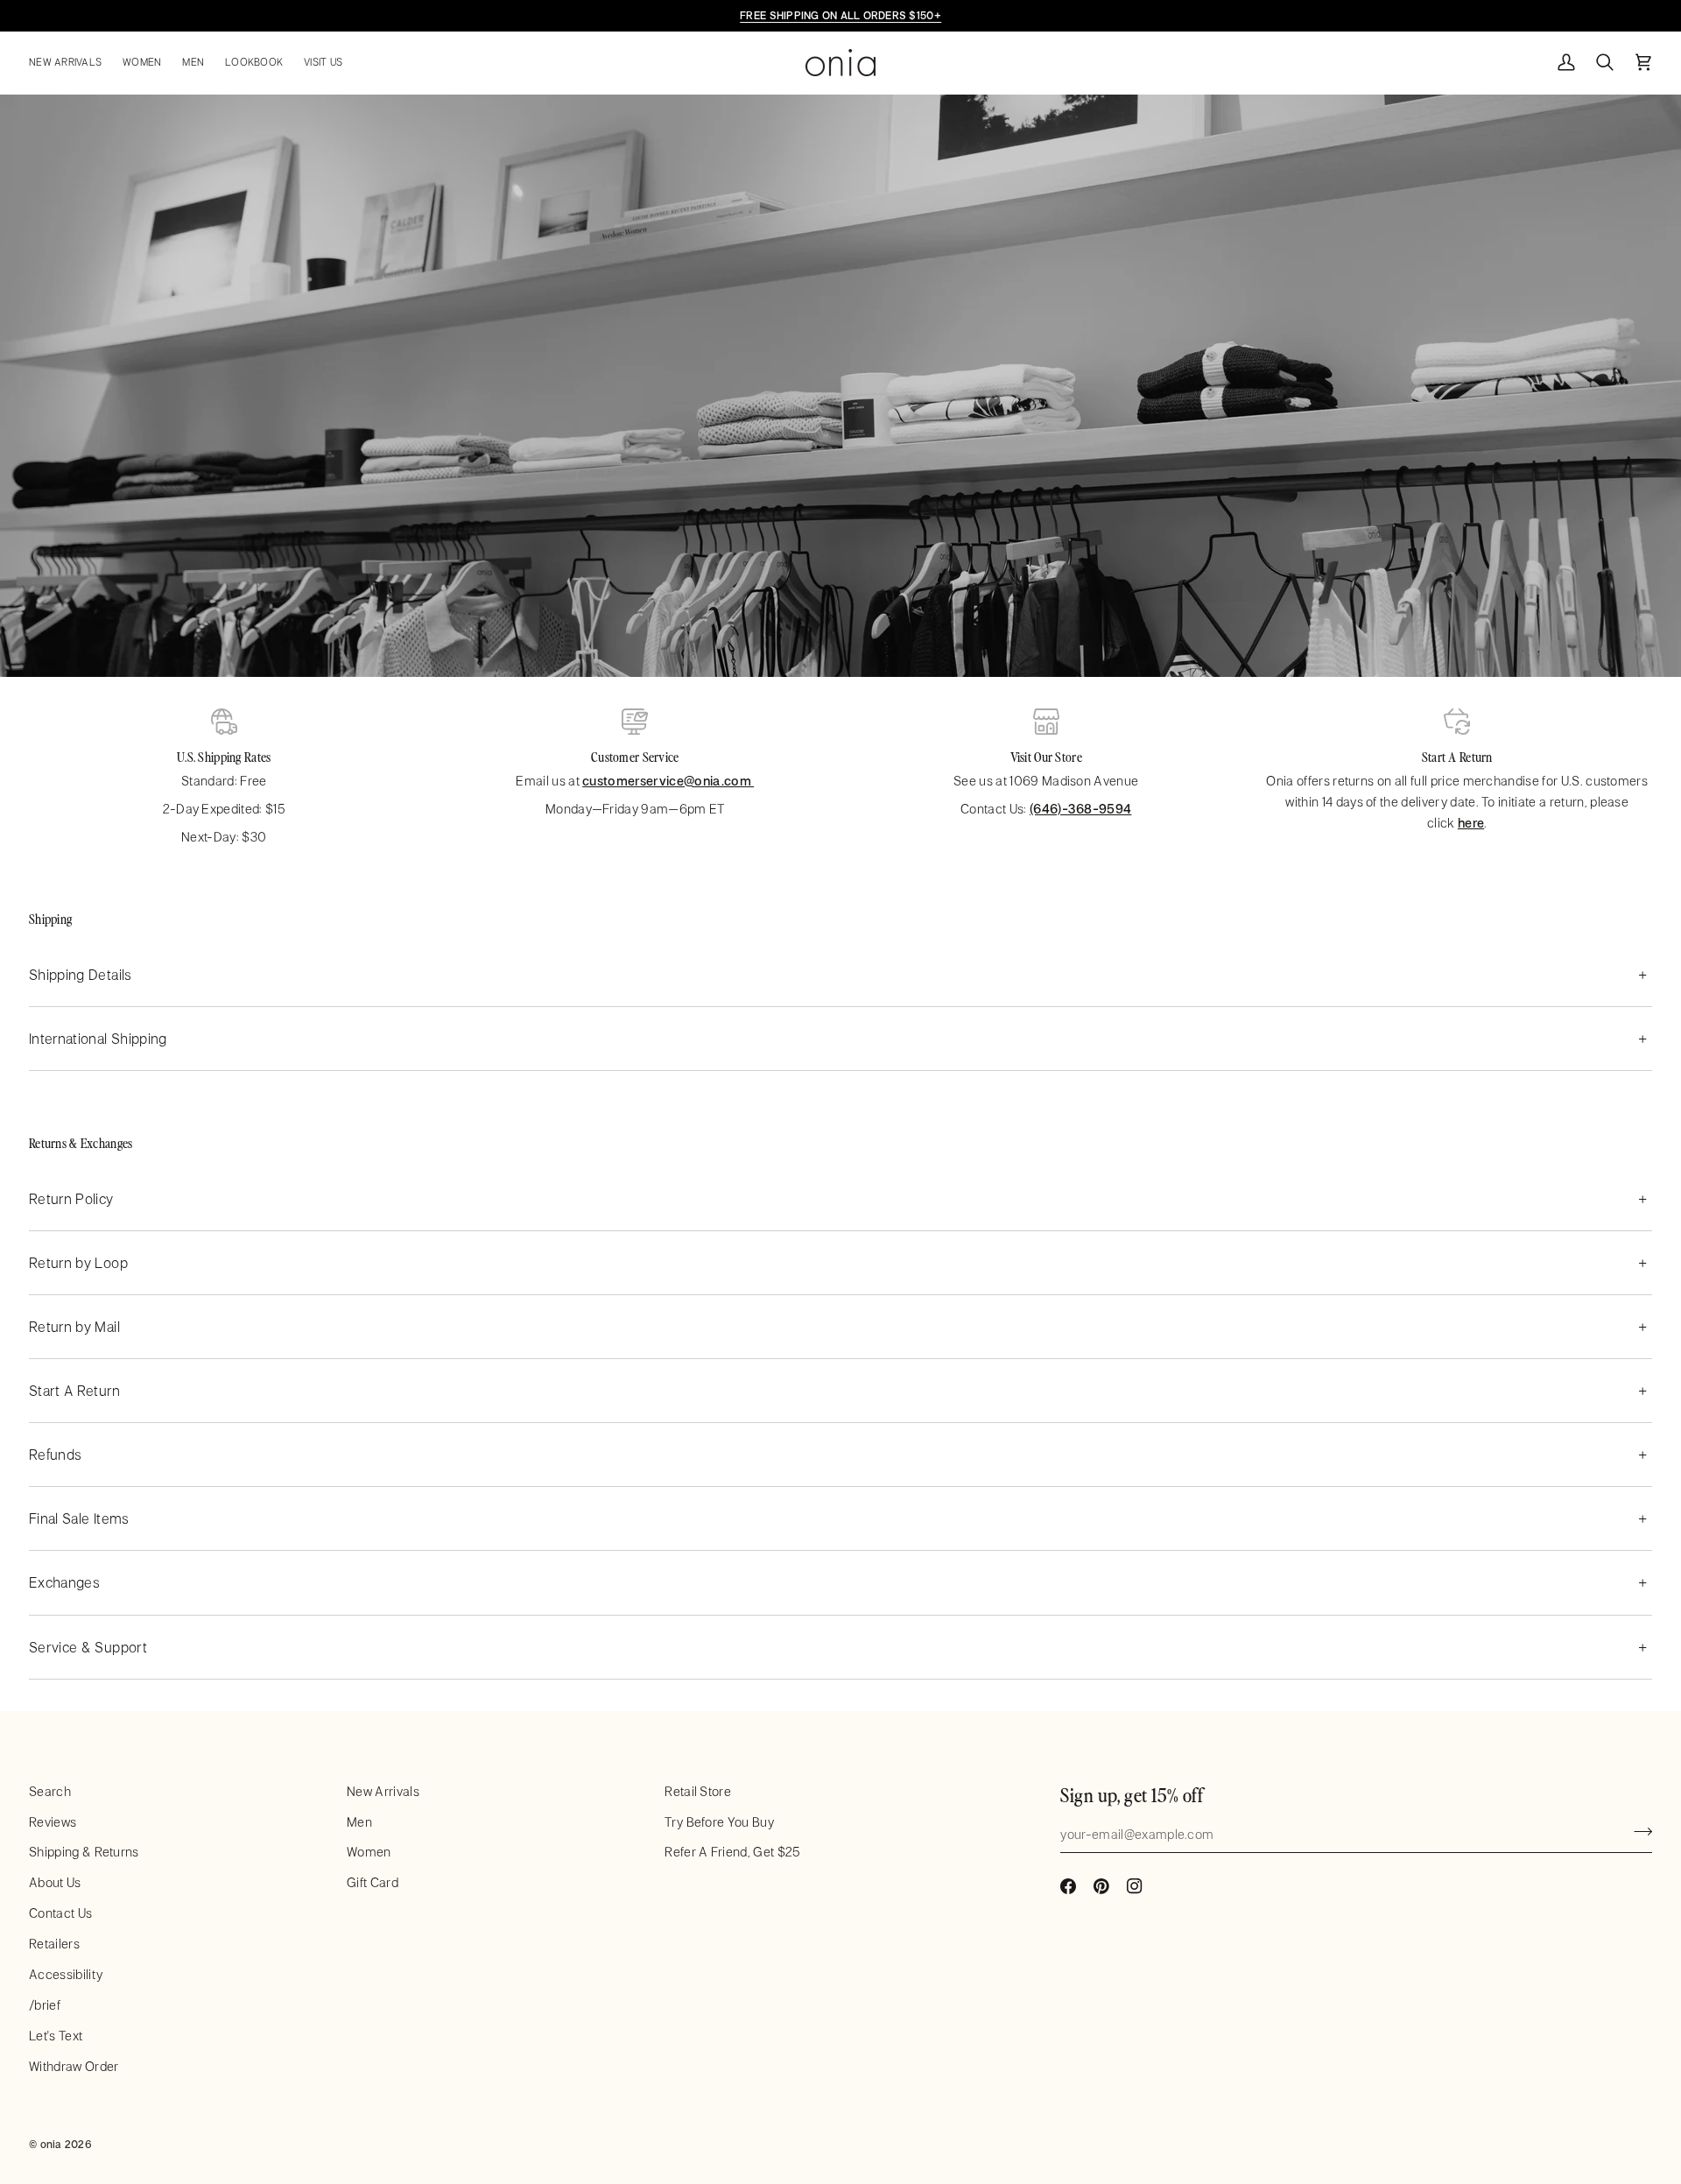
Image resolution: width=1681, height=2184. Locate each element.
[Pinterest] (1101, 1886)
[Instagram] (1135, 1886)
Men (359, 1822)
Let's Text (56, 2036)
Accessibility (66, 1974)
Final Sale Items (79, 1518)
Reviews (53, 1822)
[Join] (1638, 1832)
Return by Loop (78, 1262)
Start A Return (74, 1390)
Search (50, 1791)
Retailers (54, 1944)
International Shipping (98, 1038)
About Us (55, 1882)
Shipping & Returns (84, 1852)
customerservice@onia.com (668, 781)
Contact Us (60, 1913)
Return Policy (71, 1198)
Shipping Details (81, 974)
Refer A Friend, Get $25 (732, 1852)
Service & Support (88, 1647)
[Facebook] (1068, 1886)
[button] (70, 63)
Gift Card (373, 1882)
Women (369, 1852)
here (1471, 823)
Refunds (55, 1454)
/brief (45, 2005)
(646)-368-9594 (1080, 809)
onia (51, 2144)
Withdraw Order (74, 2066)
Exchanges (64, 1582)
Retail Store (698, 1791)
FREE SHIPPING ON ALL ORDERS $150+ (840, 15)
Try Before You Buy (719, 1822)
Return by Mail (74, 1326)
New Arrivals (383, 1791)
